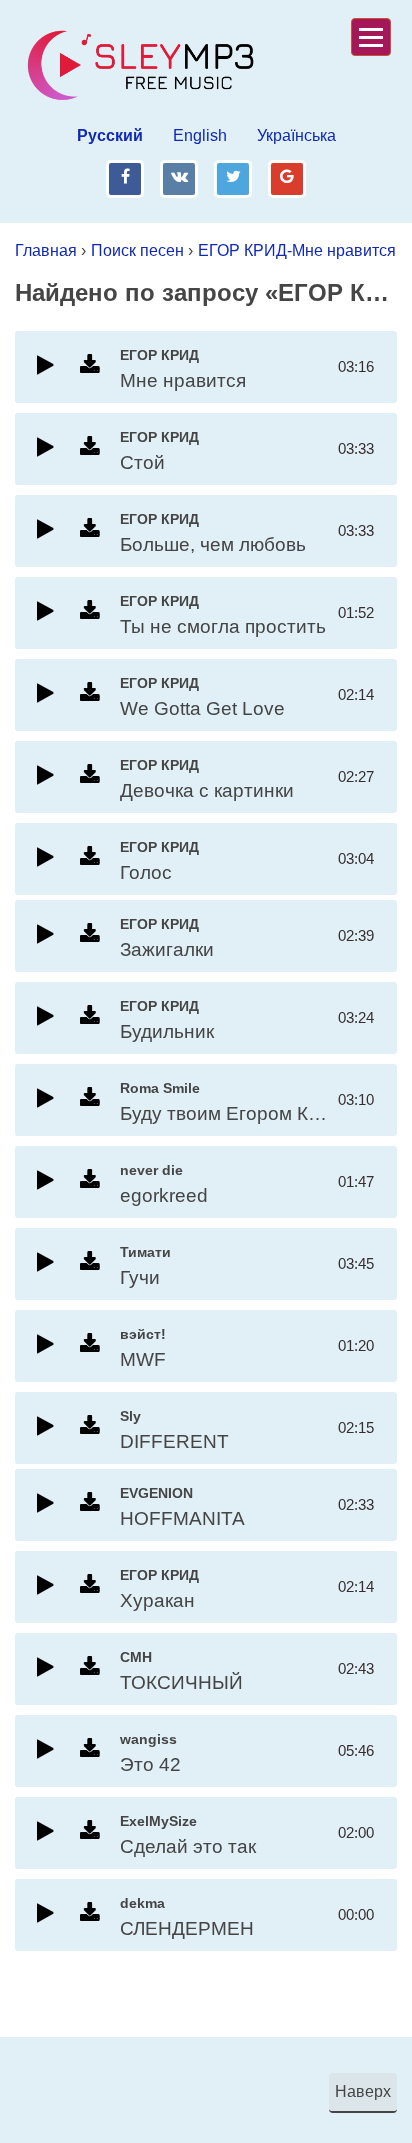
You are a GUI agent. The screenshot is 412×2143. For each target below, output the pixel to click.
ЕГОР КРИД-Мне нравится (297, 250)
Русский (110, 135)
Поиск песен (137, 250)
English (200, 135)
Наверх (363, 2091)
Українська (296, 135)
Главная (46, 250)
